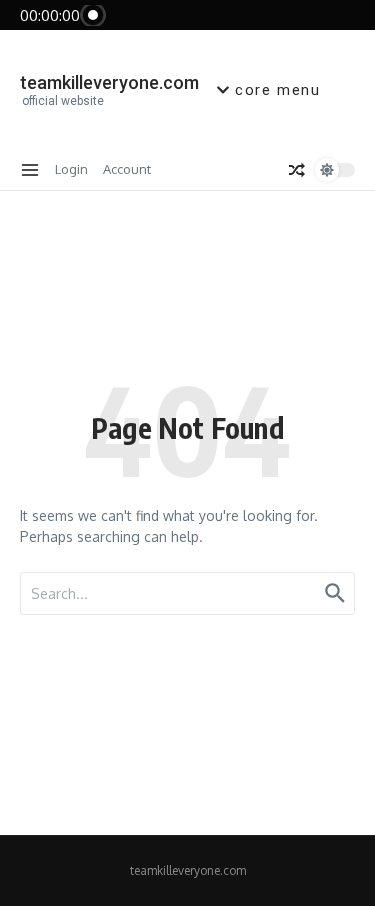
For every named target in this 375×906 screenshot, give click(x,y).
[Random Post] (297, 170)
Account (127, 169)
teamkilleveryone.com (109, 82)
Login (71, 169)
